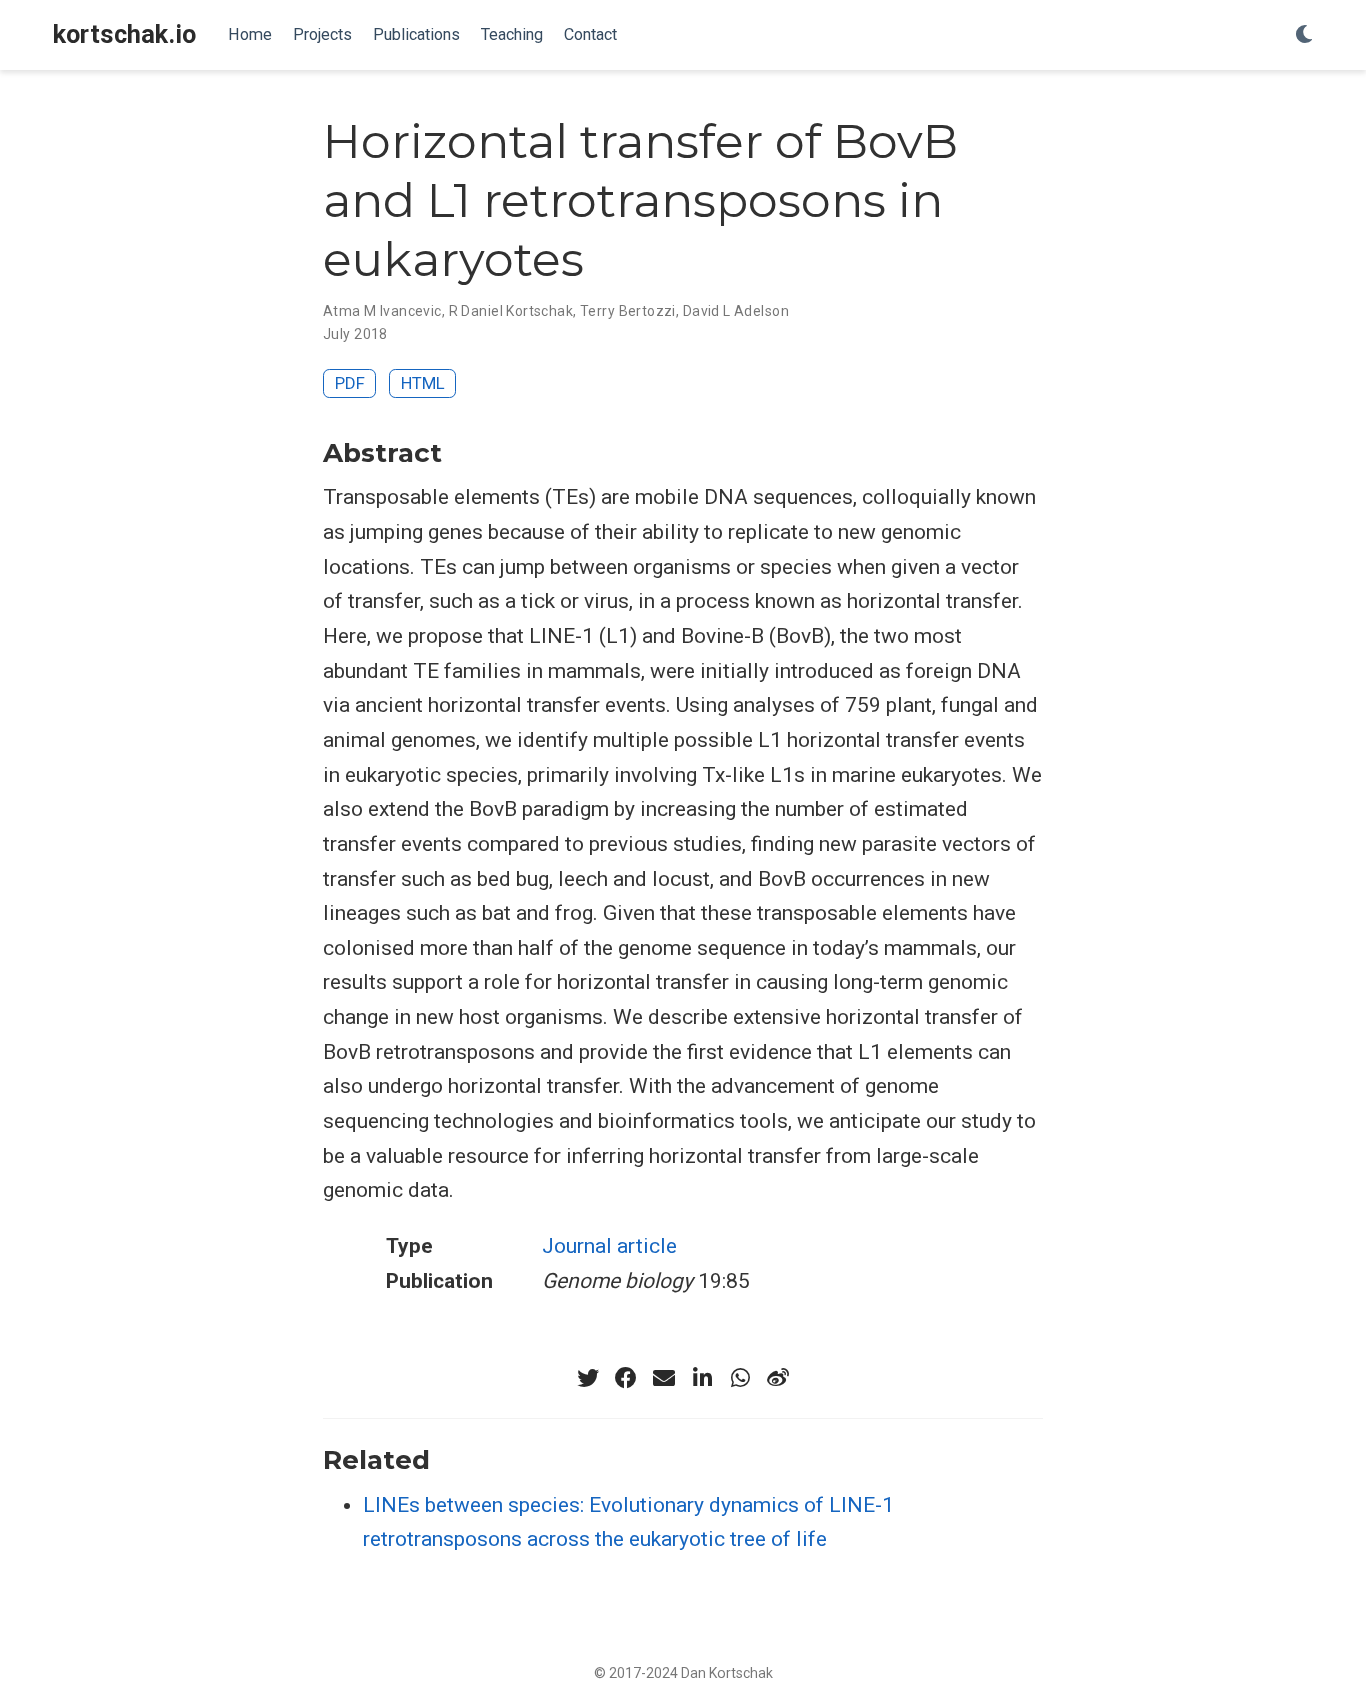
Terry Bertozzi (628, 311)
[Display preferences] (1304, 35)
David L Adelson (736, 311)
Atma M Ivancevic (382, 311)
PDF (350, 383)
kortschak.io (124, 34)
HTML (423, 383)
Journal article (609, 1246)
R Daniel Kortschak (511, 311)
